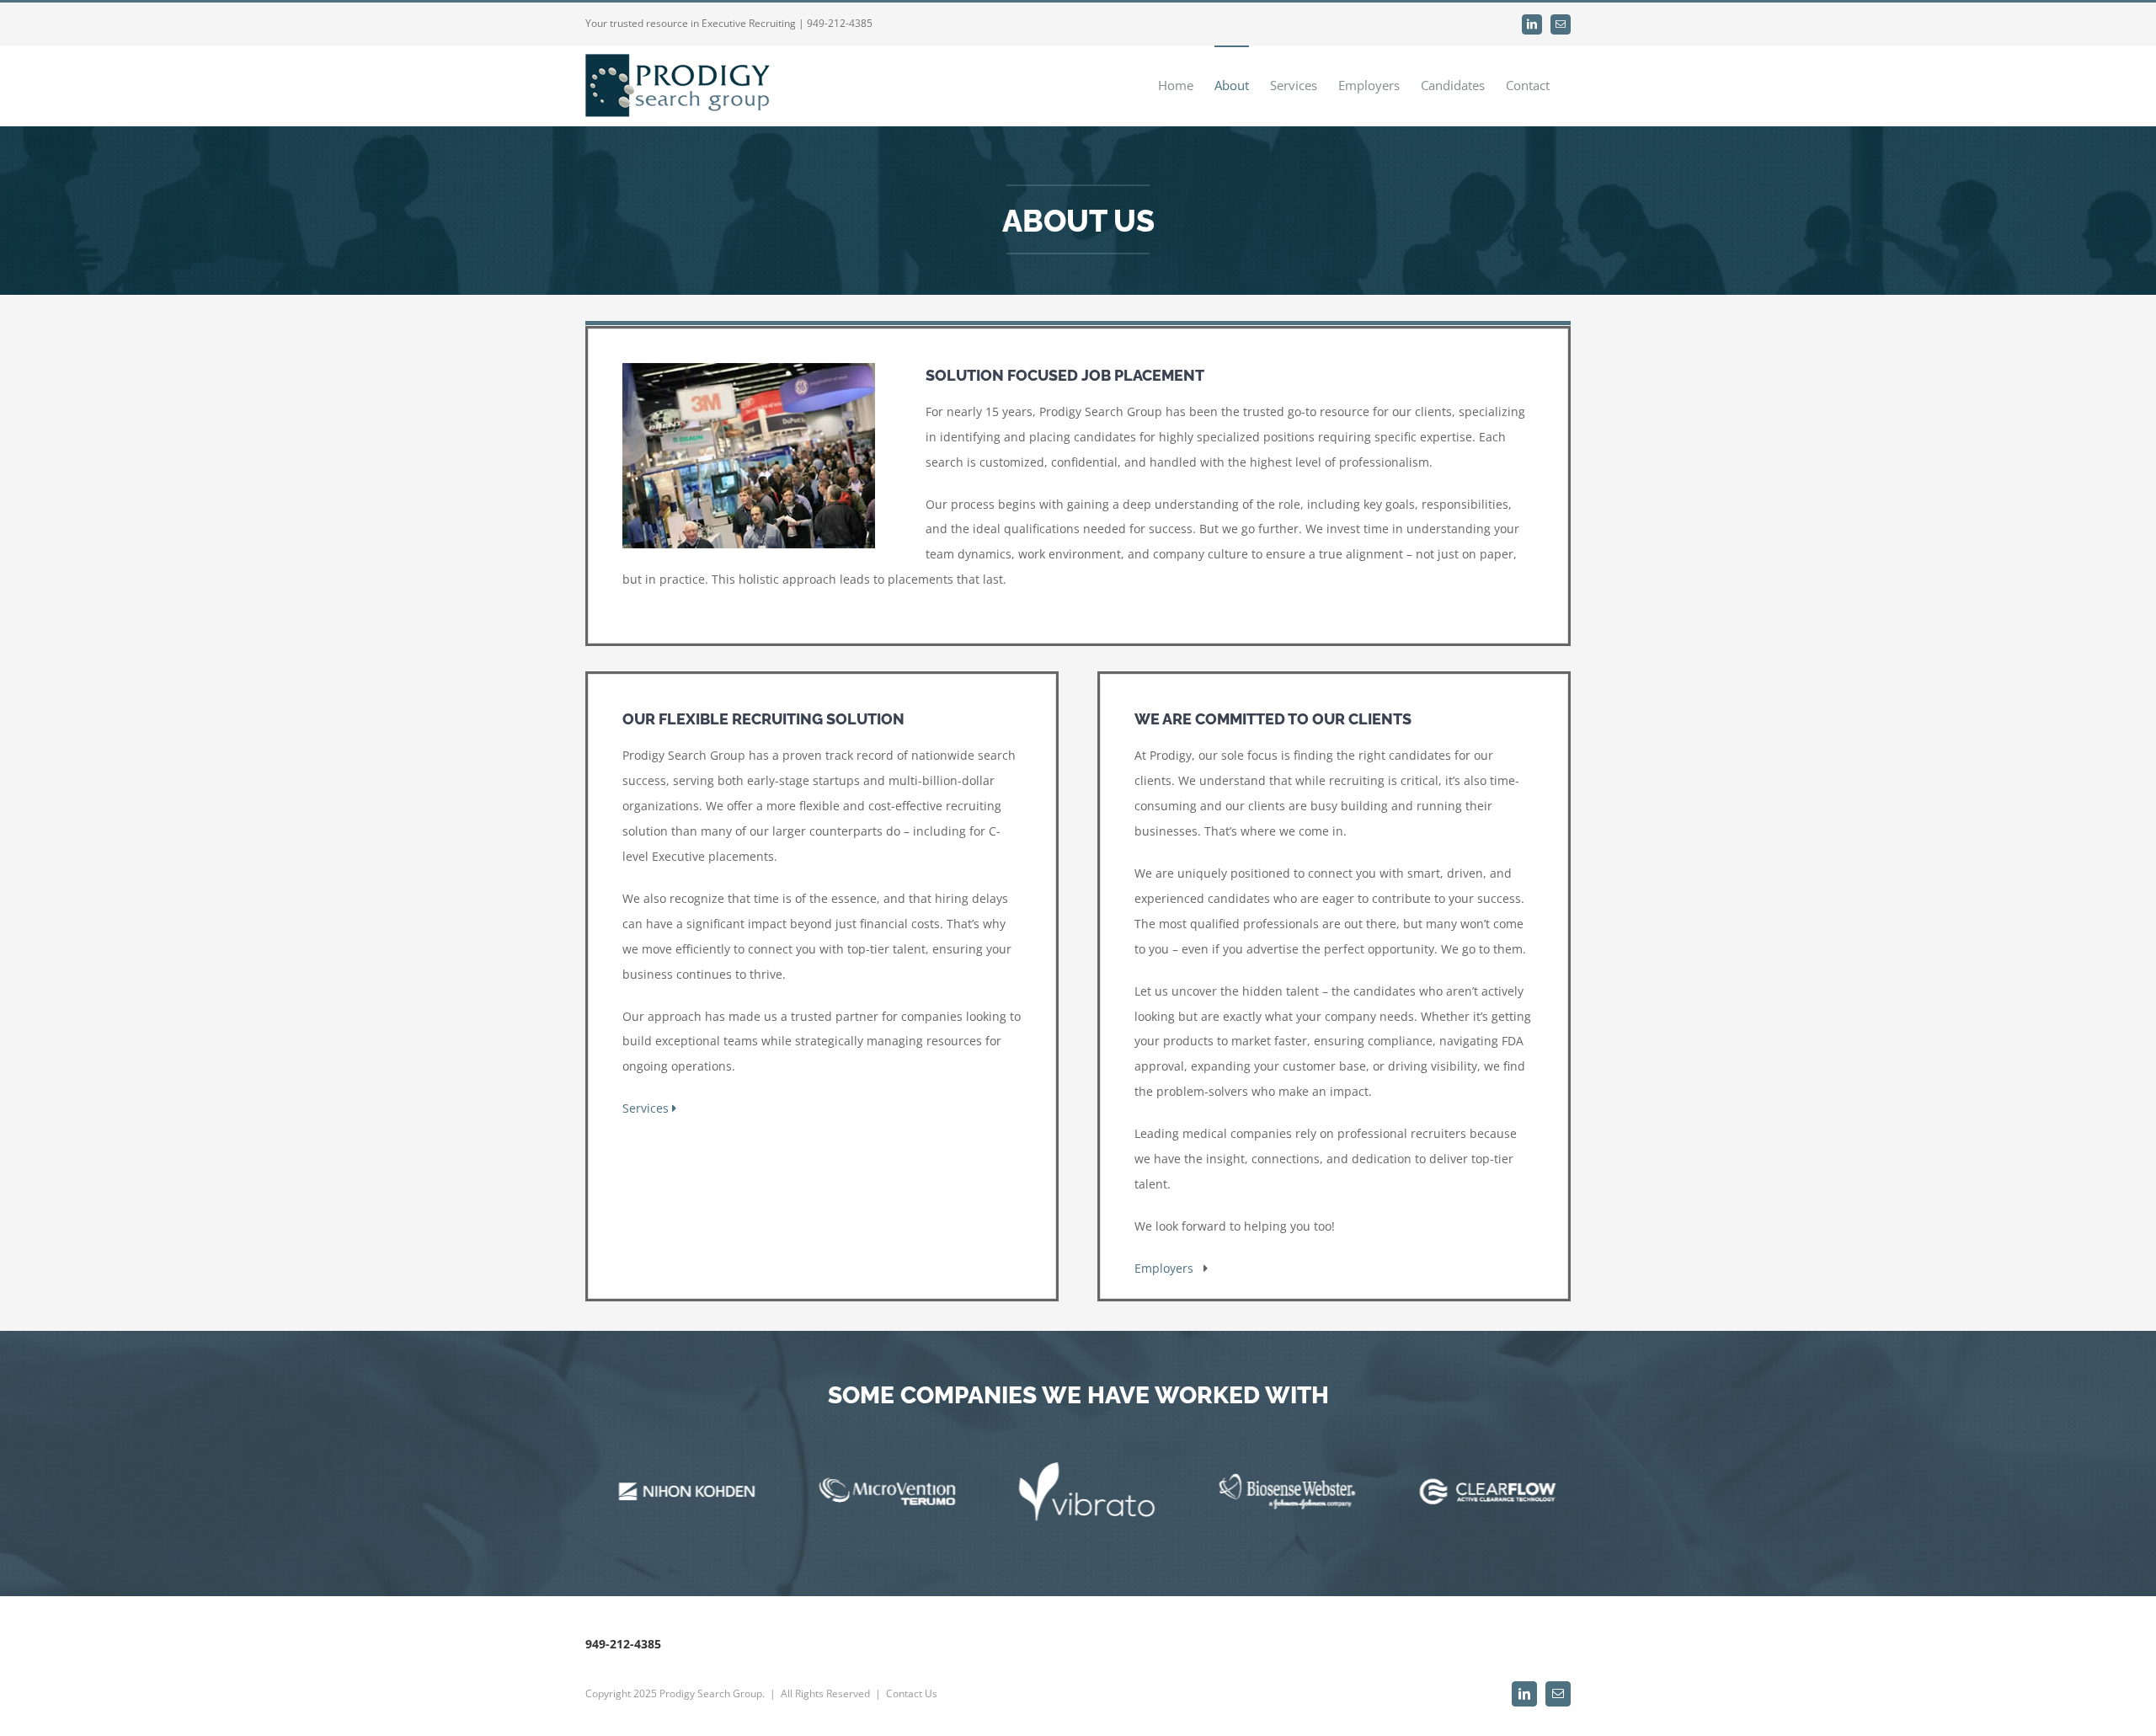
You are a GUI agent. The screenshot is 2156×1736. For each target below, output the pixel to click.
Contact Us (912, 1693)
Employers (1169, 1268)
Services (647, 1108)
